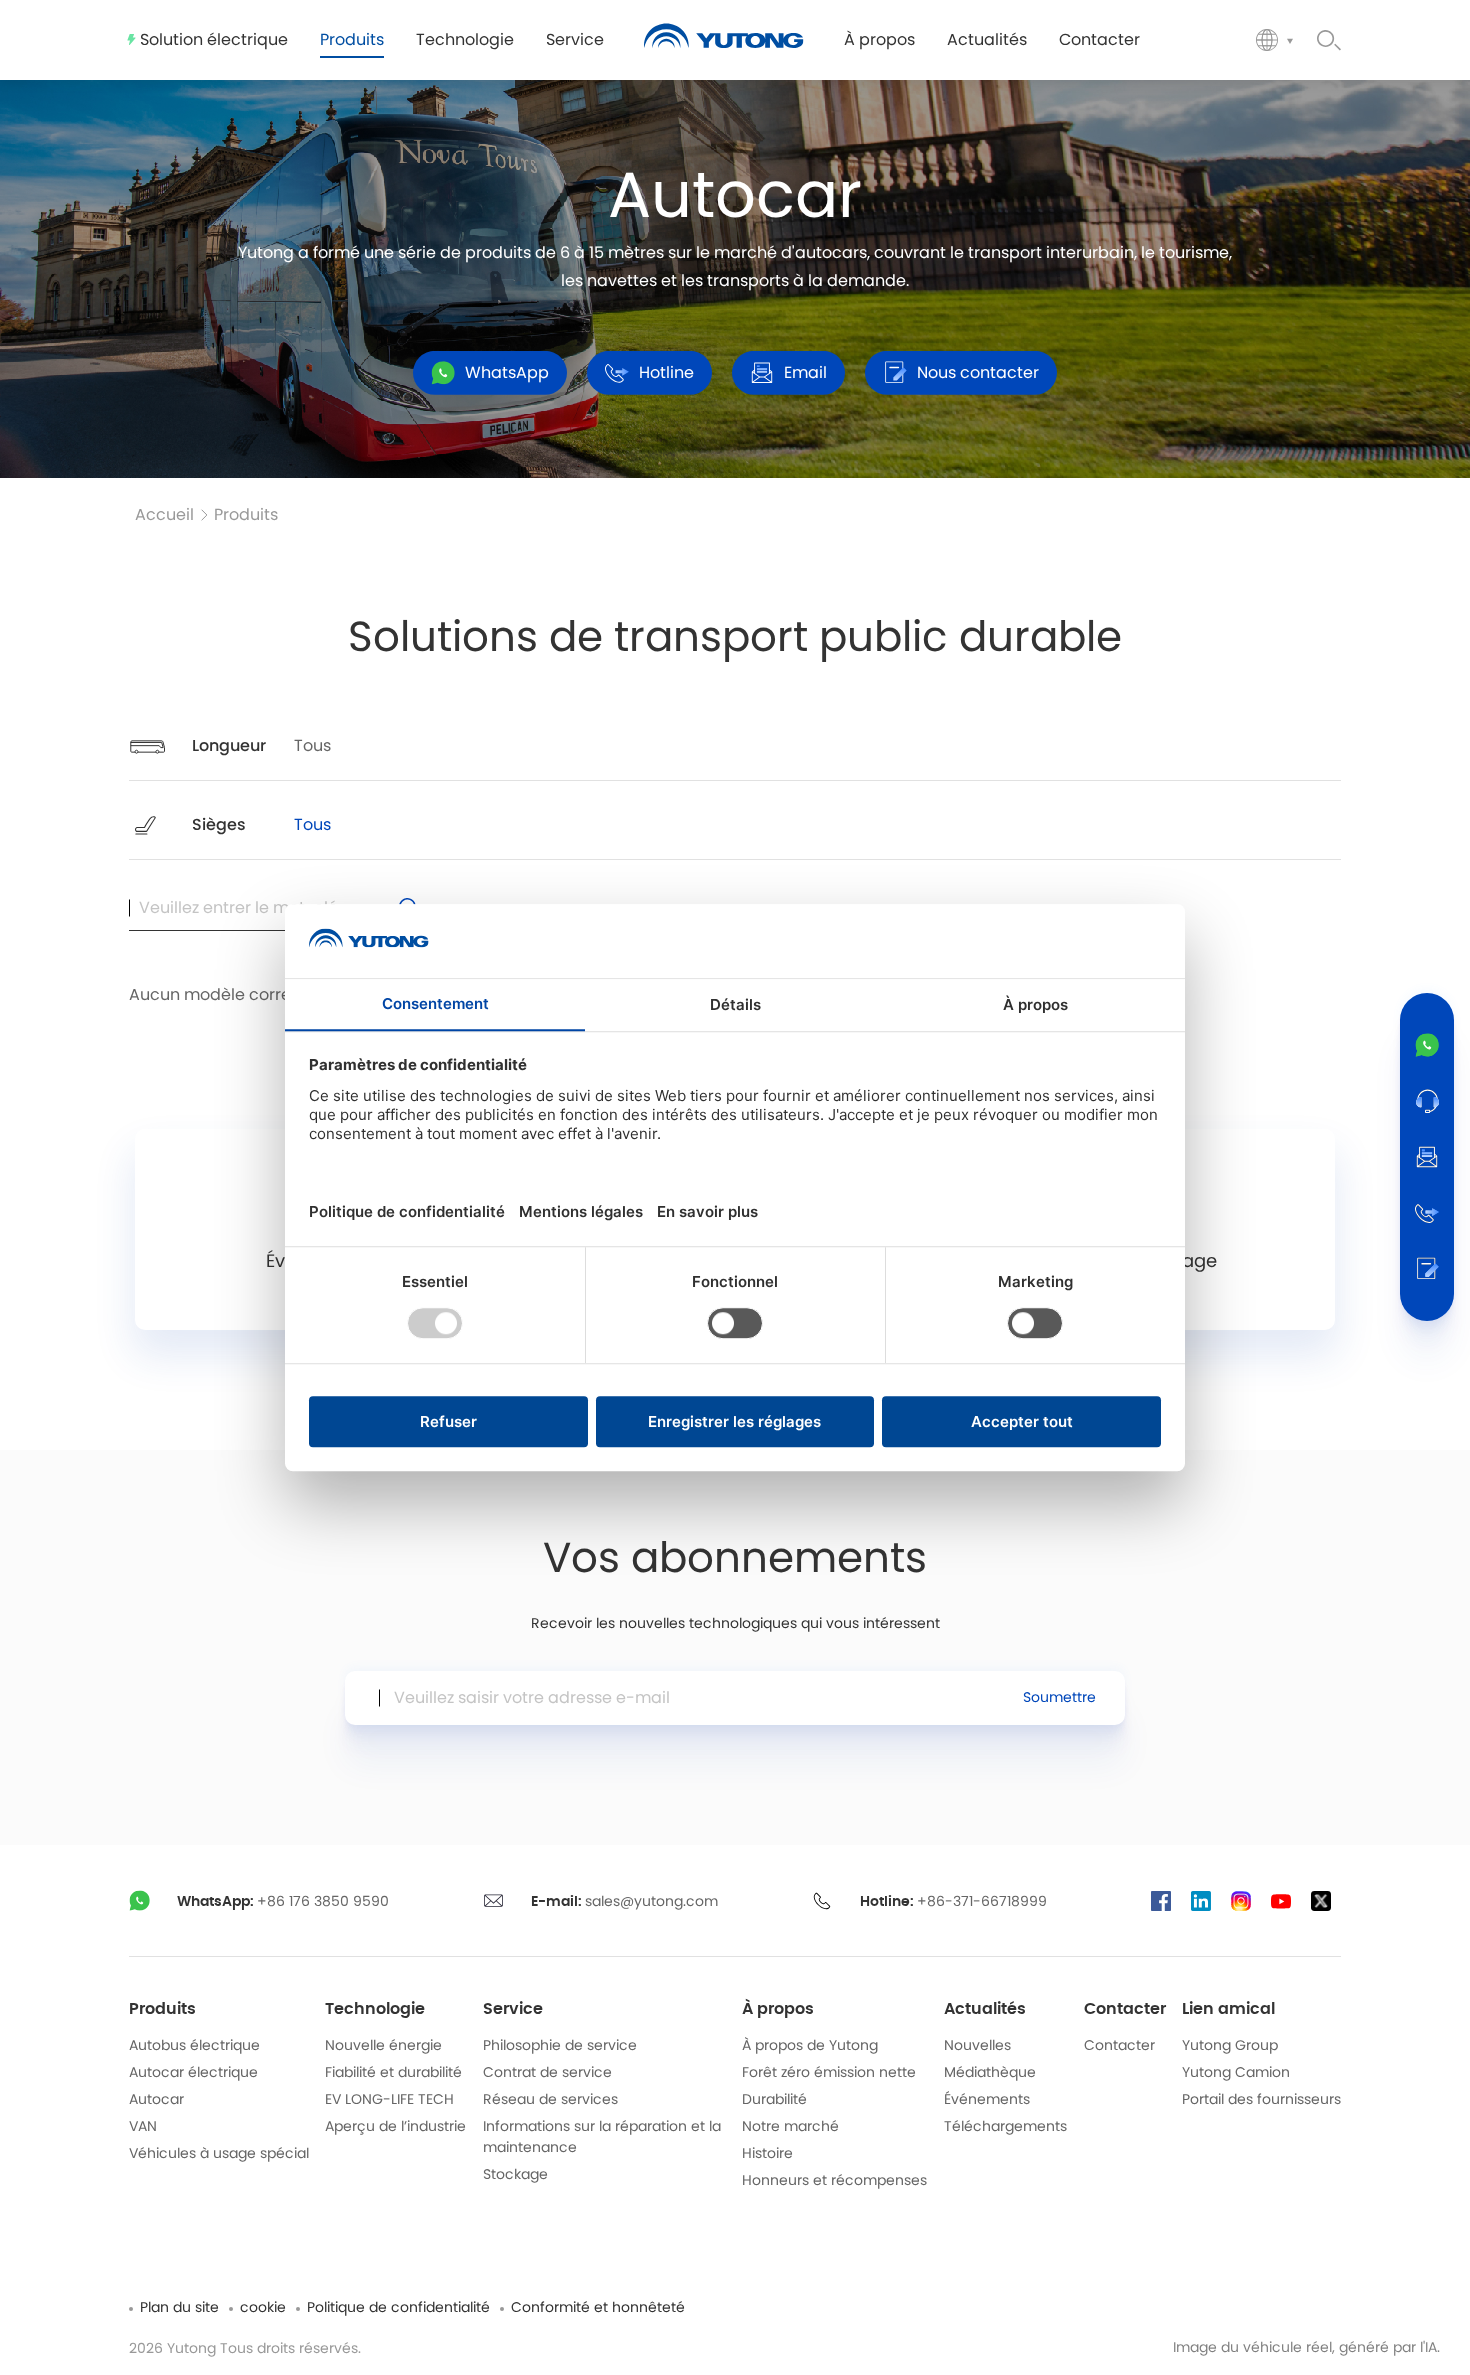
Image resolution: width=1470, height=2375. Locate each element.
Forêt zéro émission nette (829, 2073)
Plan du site (179, 2308)
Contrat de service (547, 2073)
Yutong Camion (1236, 2073)
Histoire (767, 2154)
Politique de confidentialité (398, 2308)
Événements (987, 2100)
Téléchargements (1005, 2127)
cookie (263, 2308)
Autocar (156, 2100)
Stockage (515, 2175)
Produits (246, 515)
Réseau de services (550, 2100)
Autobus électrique (194, 2046)
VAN (143, 2127)
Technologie (375, 2009)
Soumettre (1059, 1698)
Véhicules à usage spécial (219, 2154)
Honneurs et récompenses (834, 2181)
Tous (312, 746)
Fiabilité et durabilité (393, 2073)
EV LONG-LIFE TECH (389, 2100)
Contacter (1125, 2009)
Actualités (985, 2009)
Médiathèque (990, 2073)
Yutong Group (1230, 2046)
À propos (778, 2009)
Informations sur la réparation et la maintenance (602, 2137)
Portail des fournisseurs (1261, 2100)
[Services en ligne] (1427, 1101)
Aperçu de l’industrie (395, 2127)
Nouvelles (977, 2046)
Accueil (164, 515)
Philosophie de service (560, 2046)
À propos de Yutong (810, 2046)
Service (513, 2009)
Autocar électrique (193, 2073)
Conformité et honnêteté (598, 2308)
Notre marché (790, 2127)
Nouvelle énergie (383, 2046)
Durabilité (774, 2100)
